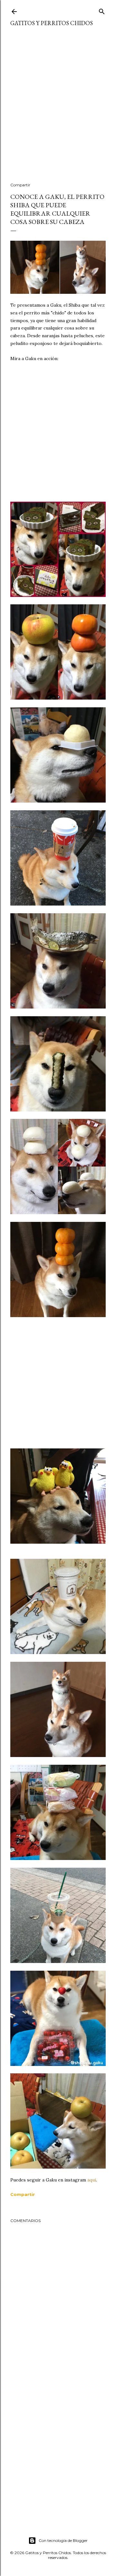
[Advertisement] (58, 108)
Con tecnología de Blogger (63, 2540)
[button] (23, 2194)
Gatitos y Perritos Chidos (52, 23)
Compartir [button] (20, 185)
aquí (92, 2180)
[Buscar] (102, 10)
